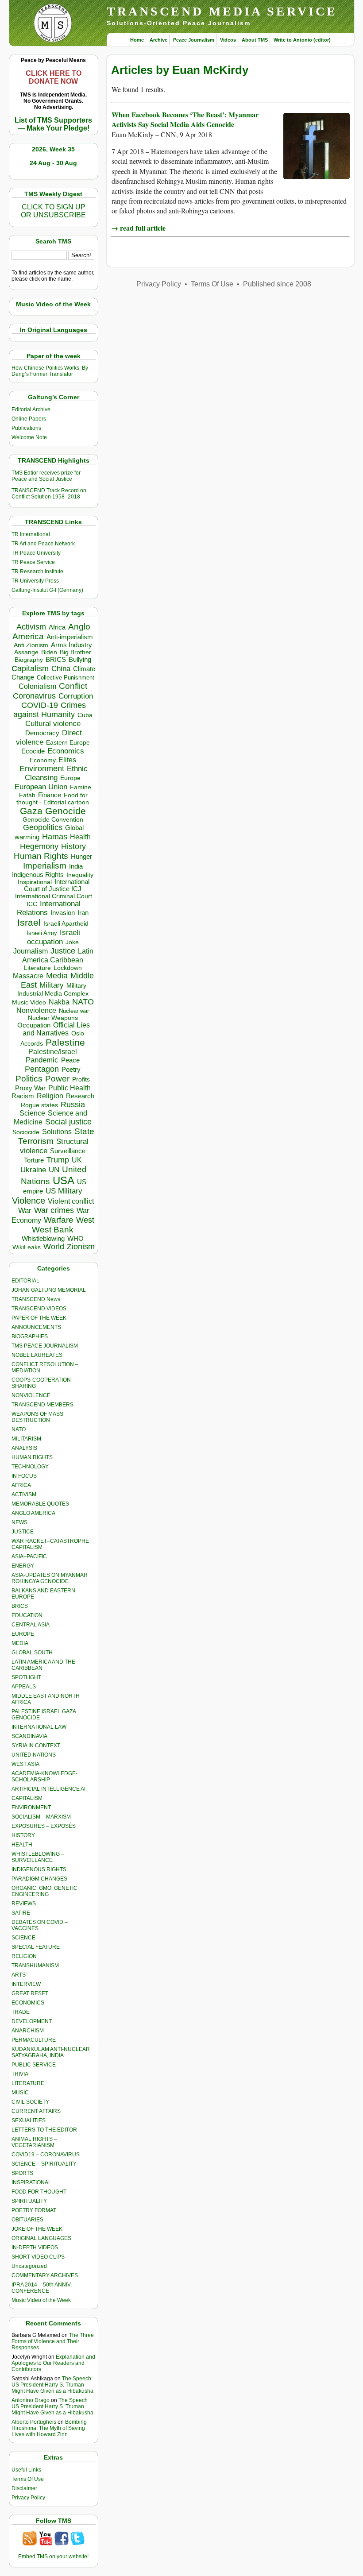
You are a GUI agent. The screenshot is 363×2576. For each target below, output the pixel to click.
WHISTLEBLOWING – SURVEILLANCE (38, 1857)
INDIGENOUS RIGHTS (39, 1869)
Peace (70, 1060)
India (76, 866)
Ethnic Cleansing (56, 773)
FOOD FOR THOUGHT (39, 2192)
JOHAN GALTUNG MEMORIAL (49, 1290)
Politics (29, 1079)
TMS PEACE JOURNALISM (45, 1346)
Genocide (66, 811)
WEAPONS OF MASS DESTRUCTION (37, 1417)
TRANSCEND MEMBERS (42, 1405)
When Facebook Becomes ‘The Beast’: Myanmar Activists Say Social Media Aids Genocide (185, 119)
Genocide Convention (53, 820)
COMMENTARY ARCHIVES (45, 2275)
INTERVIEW (26, 1984)
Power (57, 1079)
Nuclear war (74, 1011)
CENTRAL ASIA (31, 1625)
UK (77, 1160)
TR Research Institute (37, 572)
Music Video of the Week (41, 2300)
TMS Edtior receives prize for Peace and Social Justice (46, 476)
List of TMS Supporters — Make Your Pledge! (53, 124)
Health (80, 837)
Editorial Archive (31, 409)
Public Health (70, 1088)
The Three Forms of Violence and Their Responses (53, 2341)
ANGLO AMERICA (33, 1513)
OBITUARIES (27, 2220)
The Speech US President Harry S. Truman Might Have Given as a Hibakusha (52, 2385)
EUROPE (23, 1634)
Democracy (42, 733)
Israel (29, 922)
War (25, 1211)
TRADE (21, 2012)
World (54, 1247)
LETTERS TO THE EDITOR (44, 2130)
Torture (34, 1160)
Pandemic (42, 1060)
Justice (63, 951)
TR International (31, 534)
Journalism (31, 951)
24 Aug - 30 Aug (53, 163)
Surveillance (68, 1151)
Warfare (59, 1220)
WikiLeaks (27, 1247)
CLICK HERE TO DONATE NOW (54, 77)
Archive (158, 40)
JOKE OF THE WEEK (37, 2229)
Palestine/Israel (53, 1052)
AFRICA (21, 1485)
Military (52, 985)
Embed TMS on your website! (53, 2557)
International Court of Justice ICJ (57, 885)
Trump (58, 1160)
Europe (70, 778)
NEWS (19, 1522)
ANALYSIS (24, 1448)
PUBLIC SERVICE (34, 2065)
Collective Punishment (66, 678)
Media (57, 976)
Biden (49, 652)
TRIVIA (20, 2074)
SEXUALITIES (29, 2120)
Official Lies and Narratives (56, 1029)
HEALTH (22, 1845)
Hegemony (39, 846)
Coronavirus (34, 696)
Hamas (55, 837)
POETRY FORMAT (34, 2210)
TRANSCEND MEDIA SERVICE (222, 11)
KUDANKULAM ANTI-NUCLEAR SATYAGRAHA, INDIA (51, 2052)
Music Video (29, 1002)
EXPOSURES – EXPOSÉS (44, 1826)
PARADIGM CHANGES (39, 1879)
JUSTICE (23, 1532)
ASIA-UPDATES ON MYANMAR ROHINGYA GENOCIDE (50, 1578)
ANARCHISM (28, 2031)
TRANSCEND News (36, 1299)
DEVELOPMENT (32, 2021)
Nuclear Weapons (53, 1018)
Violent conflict (71, 1201)
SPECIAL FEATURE (36, 1947)
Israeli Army (42, 933)
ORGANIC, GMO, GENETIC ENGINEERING (44, 1891)
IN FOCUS (24, 1476)
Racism (23, 1096)
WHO (75, 1238)
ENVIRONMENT (31, 1807)
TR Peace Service (33, 562)
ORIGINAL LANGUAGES (41, 2238)
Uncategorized (29, 2266)
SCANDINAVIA (29, 1736)
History (73, 846)
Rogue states (39, 1105)
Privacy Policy (28, 2498)
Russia (73, 1105)
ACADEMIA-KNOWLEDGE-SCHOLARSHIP (44, 1777)
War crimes (54, 1210)
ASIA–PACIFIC (29, 1556)
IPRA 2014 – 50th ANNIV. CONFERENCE (42, 2288)
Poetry (71, 1070)
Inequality (80, 875)
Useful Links (26, 2470)
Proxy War (30, 1088)
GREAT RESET (30, 1993)
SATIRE (21, 1913)
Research (80, 1096)
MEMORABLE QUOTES (40, 1504)
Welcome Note (29, 437)
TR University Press (35, 581)
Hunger (81, 857)
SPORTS (22, 2173)
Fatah (27, 795)
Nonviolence (36, 1010)
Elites (67, 760)
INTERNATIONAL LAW (39, 1727)
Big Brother (75, 652)
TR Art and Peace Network (43, 544)
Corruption (76, 696)
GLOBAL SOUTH (32, 1653)
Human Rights (41, 856)
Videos (228, 40)
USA (64, 1180)
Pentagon (42, 1069)
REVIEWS (24, 1904)
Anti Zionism (31, 645)
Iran (83, 913)
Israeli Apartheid (66, 923)
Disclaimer (24, 2488)
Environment (42, 769)
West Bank (53, 1230)
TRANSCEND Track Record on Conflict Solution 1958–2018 (49, 494)
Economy (43, 760)
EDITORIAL (25, 1281)
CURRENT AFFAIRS (36, 2111)
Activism (31, 627)
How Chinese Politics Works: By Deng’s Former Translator (50, 371)
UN (54, 1170)
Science (32, 1113)
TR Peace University (36, 553)
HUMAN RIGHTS (32, 1457)
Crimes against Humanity (50, 710)
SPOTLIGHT (26, 1677)
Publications (26, 428)
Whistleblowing (43, 1238)
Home (137, 40)
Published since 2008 (277, 284)
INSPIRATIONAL (31, 2182)
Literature (37, 968)
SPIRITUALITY (29, 2201)
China (61, 669)
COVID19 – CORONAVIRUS (46, 2155)
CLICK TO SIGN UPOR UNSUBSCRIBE (53, 211)
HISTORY (23, 1835)
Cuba (85, 715)
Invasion (63, 913)
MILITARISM (26, 1439)
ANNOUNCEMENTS (36, 1327)
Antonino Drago (31, 2400)
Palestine (65, 1042)
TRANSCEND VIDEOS (39, 1309)
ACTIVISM (24, 1495)
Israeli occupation (54, 937)
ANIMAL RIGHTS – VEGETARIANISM (34, 2142)
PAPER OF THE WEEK (39, 1318)
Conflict (73, 686)
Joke (72, 942)
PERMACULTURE (34, 2040)
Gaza (31, 811)
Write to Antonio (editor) (302, 40)
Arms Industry (71, 645)
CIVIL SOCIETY (30, 2102)
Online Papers (29, 419)
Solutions (57, 1132)
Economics (66, 751)
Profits (81, 1079)
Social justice (68, 1122)
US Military (64, 1191)
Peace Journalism (194, 40)
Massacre (28, 976)
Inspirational (35, 882)
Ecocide (33, 751)
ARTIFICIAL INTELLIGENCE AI (48, 1789)
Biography (29, 660)
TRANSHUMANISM (35, 1966)
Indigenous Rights (38, 875)
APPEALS (24, 1687)
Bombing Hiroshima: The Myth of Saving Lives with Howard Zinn (49, 2428)
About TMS (255, 40)
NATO (83, 1002)
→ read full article (138, 228)
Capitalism (30, 668)
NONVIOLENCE (31, 1395)
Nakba (59, 1002)
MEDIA (20, 1643)
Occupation (34, 1025)
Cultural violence (53, 724)
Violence (29, 1201)
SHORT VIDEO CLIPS (38, 2257)
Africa (57, 627)
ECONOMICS (28, 2003)
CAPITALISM (27, 1798)
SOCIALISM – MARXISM (41, 1817)
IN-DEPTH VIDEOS (35, 2248)
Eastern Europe (68, 743)
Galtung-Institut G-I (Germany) (47, 590)
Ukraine (33, 1170)
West (85, 1220)
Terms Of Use (28, 2479)
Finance (50, 795)
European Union (41, 787)
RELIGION (24, 1956)
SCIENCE (23, 1938)
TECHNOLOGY (30, 1467)
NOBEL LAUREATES (37, 1355)
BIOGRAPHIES (30, 1336)
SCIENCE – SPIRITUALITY (44, 2164)
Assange (26, 652)
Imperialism (45, 866)
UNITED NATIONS (34, 1755)
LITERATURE (28, 2083)
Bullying (80, 660)
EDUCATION (27, 1615)
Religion (50, 1096)
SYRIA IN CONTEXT (36, 1746)
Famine (81, 787)
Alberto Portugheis (34, 2422)
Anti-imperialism (70, 637)
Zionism (81, 1247)
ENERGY (23, 1566)
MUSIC (20, 2093)
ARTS (19, 1975)
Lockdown (68, 968)
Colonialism (37, 686)
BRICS (56, 659)
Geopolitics (43, 827)
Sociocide (26, 1132)
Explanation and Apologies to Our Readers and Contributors (53, 2363)
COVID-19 (40, 705)
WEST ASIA (25, 1764)
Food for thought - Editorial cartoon (53, 799)
